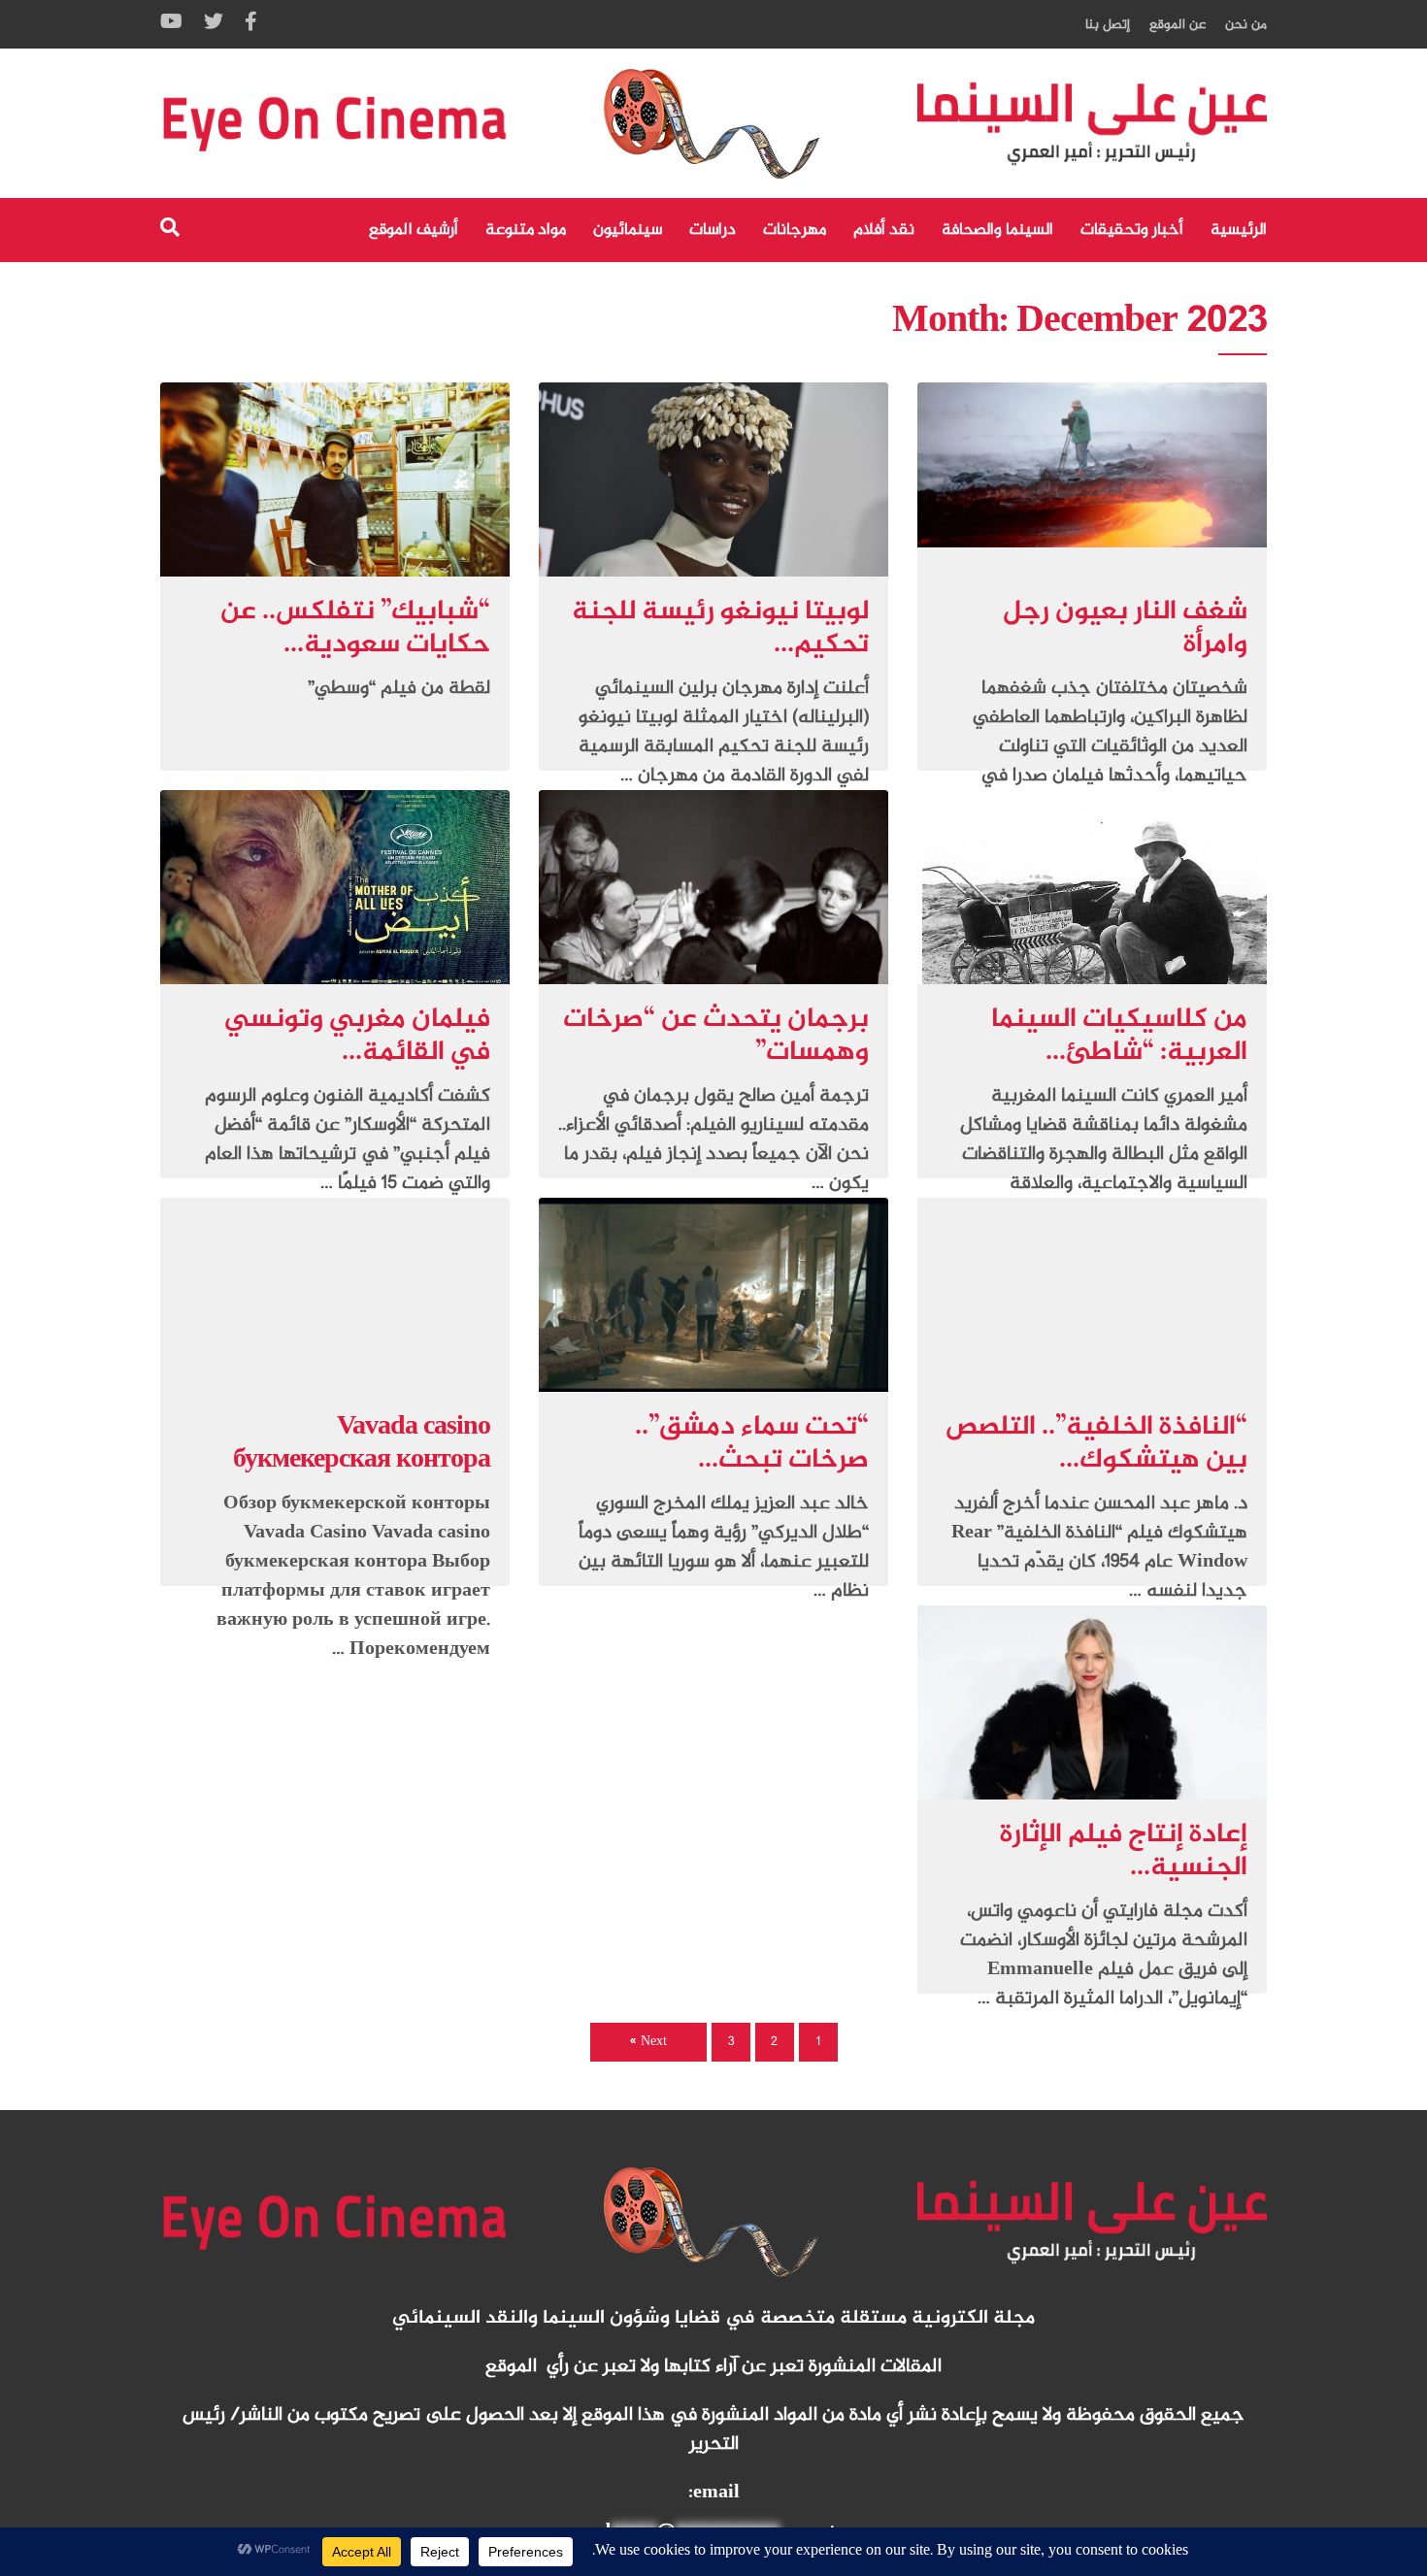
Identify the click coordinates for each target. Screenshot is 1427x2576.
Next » (648, 2042)
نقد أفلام (884, 230)
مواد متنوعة (526, 230)
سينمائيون (628, 230)
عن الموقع (1178, 25)
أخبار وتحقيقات (1132, 230)
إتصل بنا (1108, 25)
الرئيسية (1239, 230)
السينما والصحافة (997, 230)
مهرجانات (795, 230)
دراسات (713, 230)
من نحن (1246, 25)
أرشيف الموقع (414, 230)
